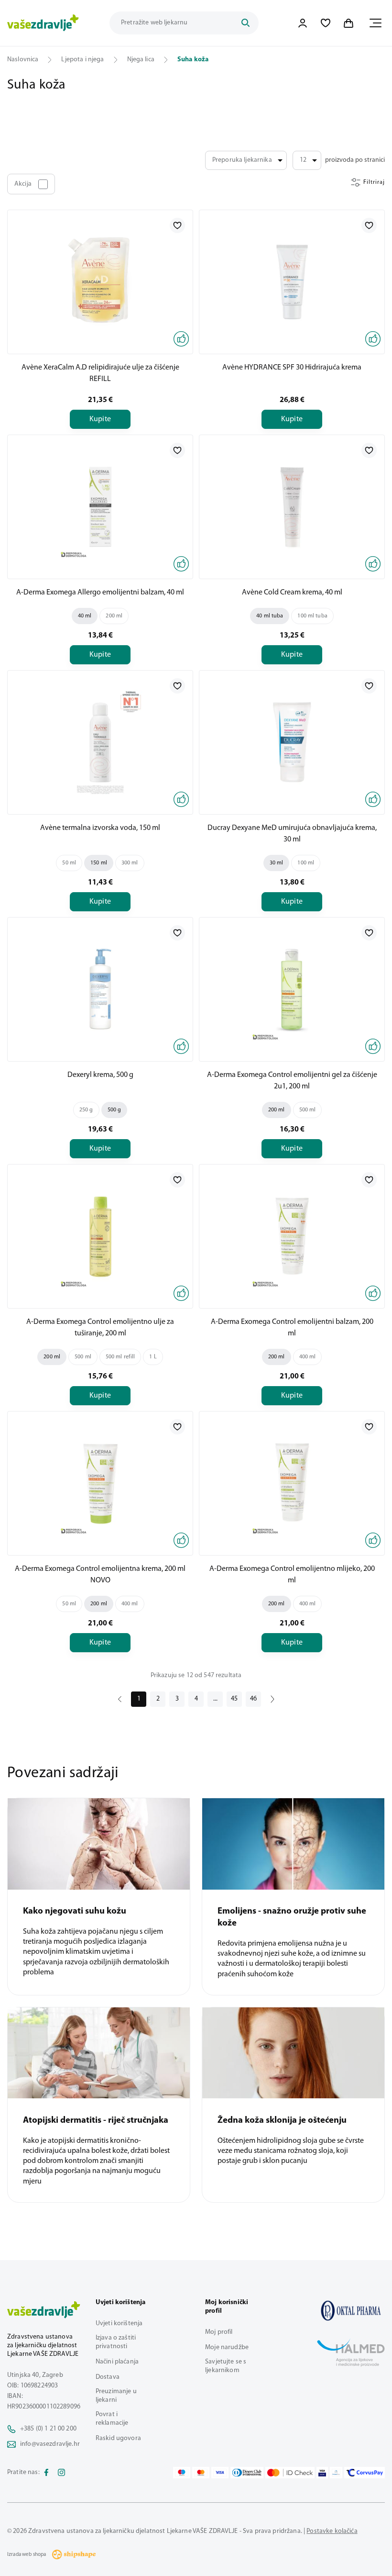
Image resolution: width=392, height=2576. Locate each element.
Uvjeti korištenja (119, 2324)
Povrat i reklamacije (112, 2419)
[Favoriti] (326, 23)
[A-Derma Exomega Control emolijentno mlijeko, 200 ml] (292, 1483)
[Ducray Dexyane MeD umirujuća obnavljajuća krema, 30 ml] (292, 742)
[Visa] (220, 2473)
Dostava (108, 2377)
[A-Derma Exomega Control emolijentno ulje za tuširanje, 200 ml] (100, 1236)
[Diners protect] (336, 2473)
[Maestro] (182, 2473)
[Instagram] (62, 2473)
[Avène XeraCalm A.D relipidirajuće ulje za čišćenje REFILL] (100, 282)
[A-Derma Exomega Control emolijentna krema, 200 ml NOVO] (100, 1483)
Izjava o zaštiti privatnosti (116, 2342)
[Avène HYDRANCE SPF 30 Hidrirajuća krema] (292, 282)
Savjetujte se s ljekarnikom (226, 2366)
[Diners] (247, 2473)
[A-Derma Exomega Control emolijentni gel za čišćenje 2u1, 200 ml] (292, 989)
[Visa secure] (322, 2473)
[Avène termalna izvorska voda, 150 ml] (100, 742)
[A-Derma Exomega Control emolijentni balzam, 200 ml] (292, 1236)
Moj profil (219, 2332)
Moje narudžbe (227, 2347)
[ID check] (290, 2473)
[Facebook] (46, 2473)
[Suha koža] (351, 2311)
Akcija (23, 184)
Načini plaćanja (117, 2362)
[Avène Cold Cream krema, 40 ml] (292, 507)
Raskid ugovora (118, 2438)
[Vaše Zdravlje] (43, 23)
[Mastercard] (201, 2473)
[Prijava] (303, 23)
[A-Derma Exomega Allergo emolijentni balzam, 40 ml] (100, 507)
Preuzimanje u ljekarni (116, 2396)
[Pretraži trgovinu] (245, 23)
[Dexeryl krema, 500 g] (100, 989)
